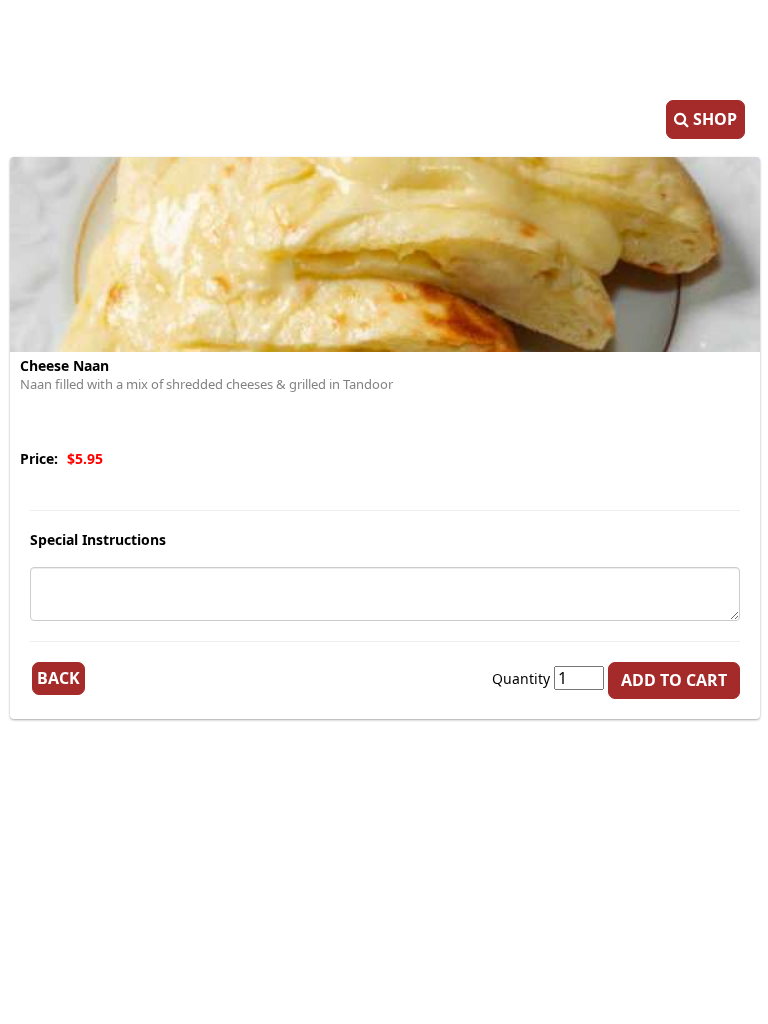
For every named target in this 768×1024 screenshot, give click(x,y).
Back (58, 678)
